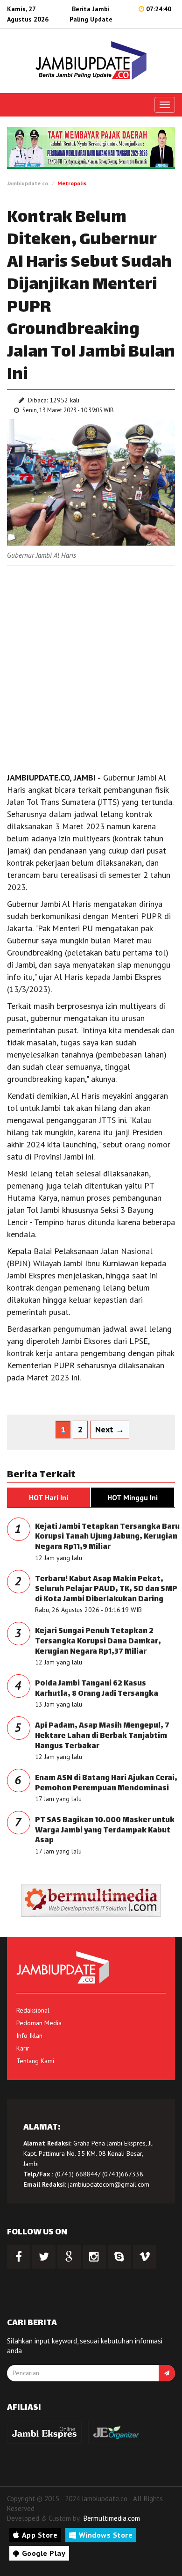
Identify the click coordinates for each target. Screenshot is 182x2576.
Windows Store (106, 2535)
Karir (23, 2048)
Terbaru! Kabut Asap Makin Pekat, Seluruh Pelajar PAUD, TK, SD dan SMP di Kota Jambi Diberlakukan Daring (106, 1590)
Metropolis (72, 183)
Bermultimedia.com (112, 2518)
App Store (40, 2535)
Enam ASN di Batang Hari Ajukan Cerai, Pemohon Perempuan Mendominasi (106, 1784)
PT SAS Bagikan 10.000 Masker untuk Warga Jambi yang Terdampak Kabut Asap (105, 1831)
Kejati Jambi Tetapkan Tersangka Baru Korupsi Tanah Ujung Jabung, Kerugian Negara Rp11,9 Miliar (107, 1537)
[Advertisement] (91, 666)
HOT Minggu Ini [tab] (133, 1497)
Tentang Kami (35, 2061)
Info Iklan (29, 2036)
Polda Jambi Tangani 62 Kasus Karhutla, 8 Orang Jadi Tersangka (97, 1689)
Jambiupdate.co (28, 183)
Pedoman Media (39, 2023)
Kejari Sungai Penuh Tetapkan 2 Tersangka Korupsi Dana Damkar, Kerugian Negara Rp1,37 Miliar (98, 1642)
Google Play (44, 2553)
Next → (110, 1429)
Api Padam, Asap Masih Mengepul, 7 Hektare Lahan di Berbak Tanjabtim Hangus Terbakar (102, 1736)
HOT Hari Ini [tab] (49, 1497)
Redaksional (33, 2010)
